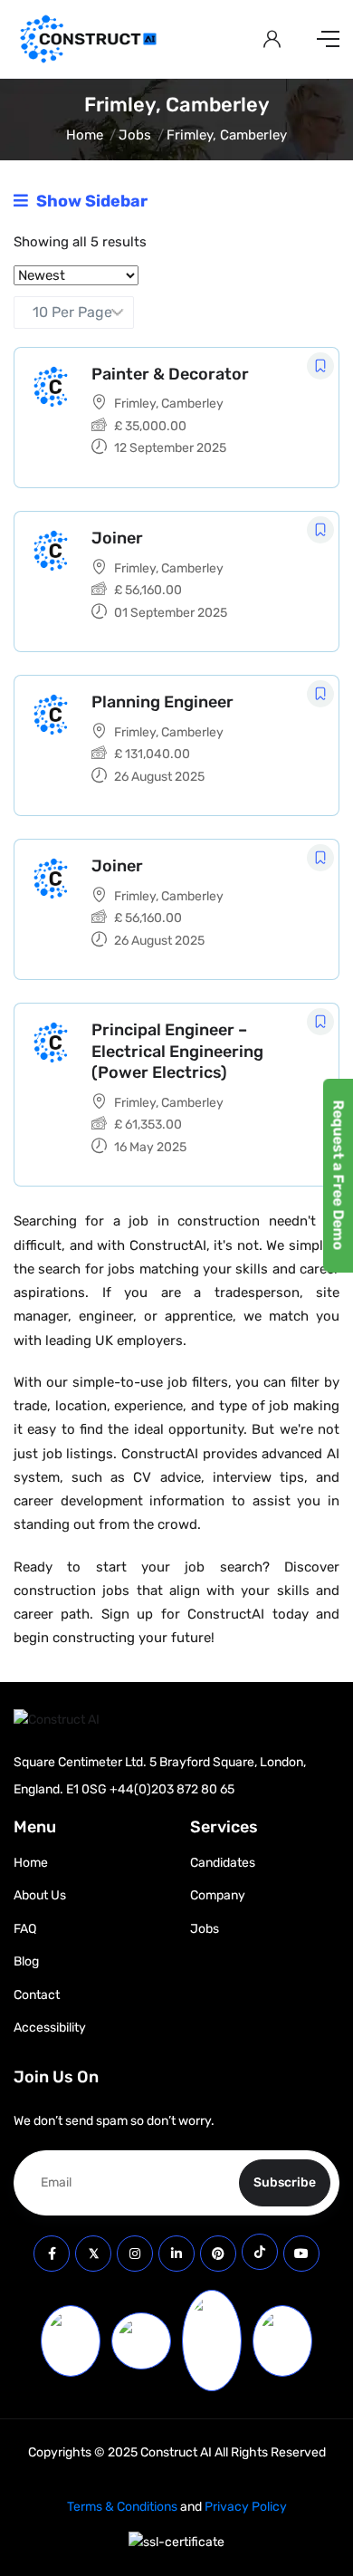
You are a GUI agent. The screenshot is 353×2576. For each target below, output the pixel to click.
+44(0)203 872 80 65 (172, 1789)
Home (85, 135)
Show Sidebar (90, 201)
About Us (40, 1895)
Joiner (117, 538)
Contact (37, 1995)
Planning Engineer (162, 702)
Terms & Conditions (122, 2507)
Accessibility (50, 2028)
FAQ (25, 1929)
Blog (26, 1961)
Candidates (223, 1863)
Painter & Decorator (170, 374)
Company (218, 1895)
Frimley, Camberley (169, 404)
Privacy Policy (246, 2507)
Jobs (135, 135)
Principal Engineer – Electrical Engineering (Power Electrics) (177, 1051)
